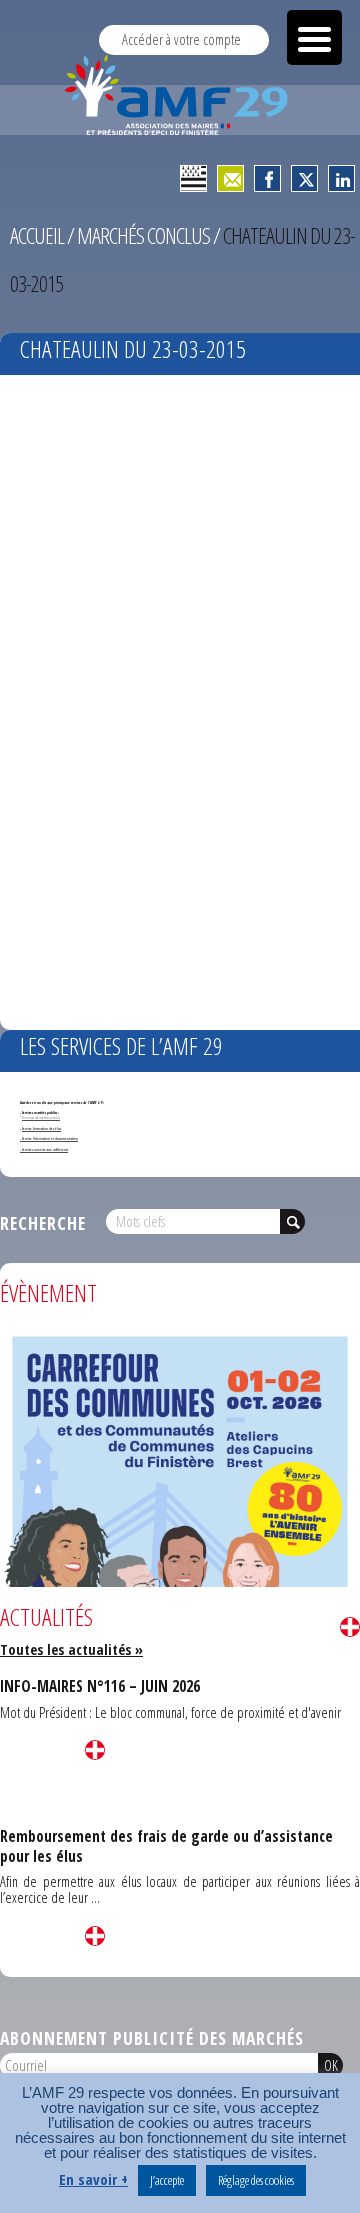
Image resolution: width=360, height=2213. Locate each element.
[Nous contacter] (230, 178)
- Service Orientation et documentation (49, 1138)
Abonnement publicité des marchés (152, 2038)
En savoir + (93, 2179)
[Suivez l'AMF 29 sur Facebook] (267, 178)
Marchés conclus (143, 235)
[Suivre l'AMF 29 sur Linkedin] (341, 178)
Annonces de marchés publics (41, 1117)
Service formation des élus (41, 1128)
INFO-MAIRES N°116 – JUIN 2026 (100, 1686)
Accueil (37, 235)
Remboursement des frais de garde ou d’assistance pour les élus (166, 1845)
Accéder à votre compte (181, 39)
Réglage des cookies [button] (256, 2180)
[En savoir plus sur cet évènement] (180, 1578)
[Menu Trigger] (314, 37)
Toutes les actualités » (71, 1649)
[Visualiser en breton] (193, 178)
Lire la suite (350, 1627)
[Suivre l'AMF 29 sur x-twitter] (304, 178)
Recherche (43, 1223)
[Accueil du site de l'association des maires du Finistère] (180, 95)
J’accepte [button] (167, 2180)
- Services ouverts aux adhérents (44, 1149)
